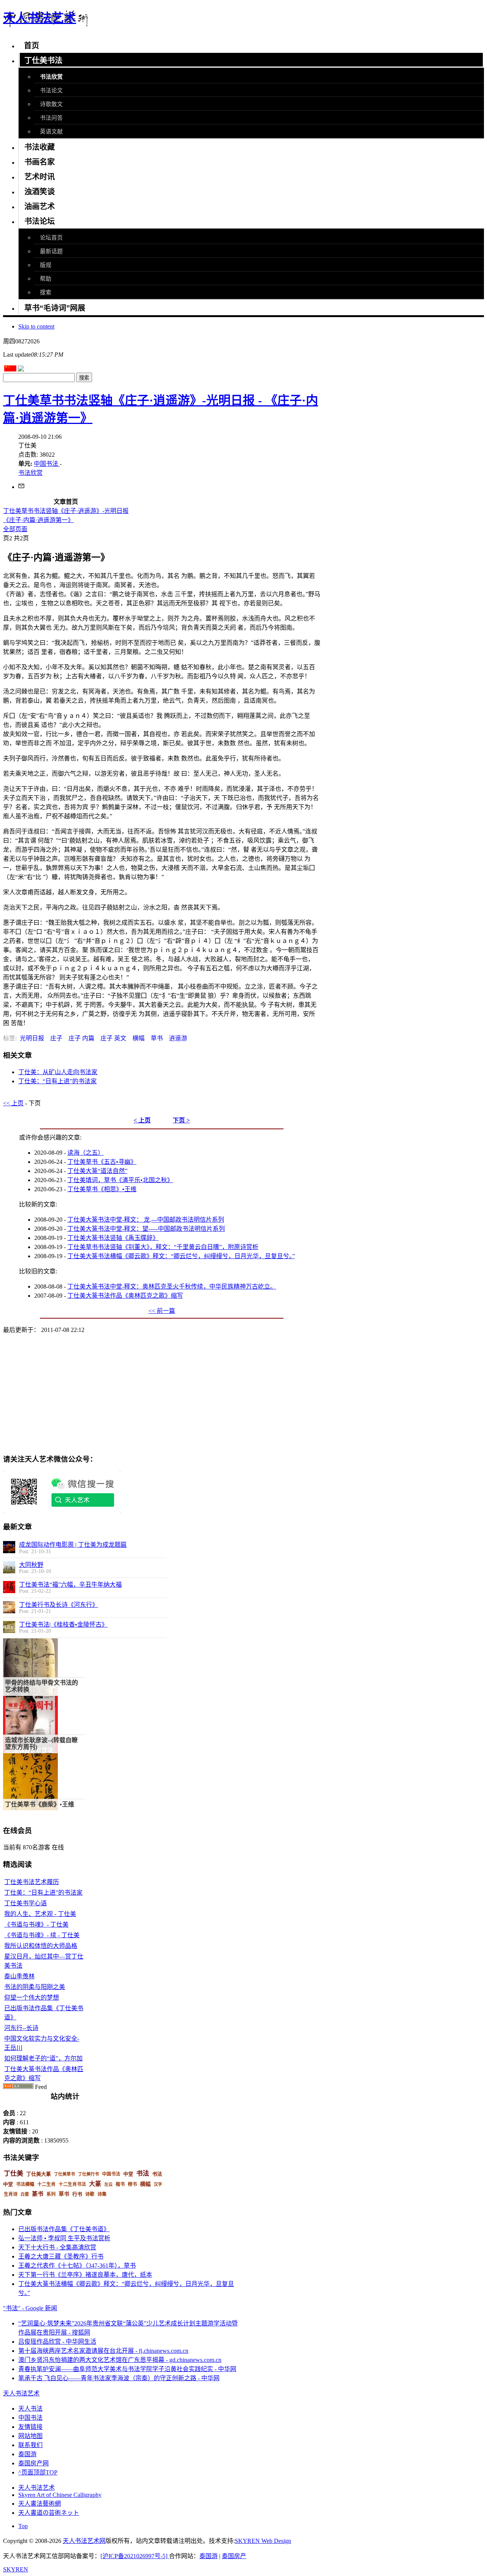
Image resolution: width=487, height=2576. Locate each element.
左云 (108, 2184)
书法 (143, 2174)
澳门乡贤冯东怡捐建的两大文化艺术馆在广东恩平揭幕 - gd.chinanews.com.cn (120, 2360)
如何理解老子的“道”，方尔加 (43, 2058)
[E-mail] (21, 487)
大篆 (95, 2184)
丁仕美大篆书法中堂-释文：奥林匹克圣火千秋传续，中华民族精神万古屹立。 (172, 1286)
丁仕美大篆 (39, 2174)
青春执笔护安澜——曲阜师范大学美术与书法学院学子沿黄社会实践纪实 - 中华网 (127, 2369)
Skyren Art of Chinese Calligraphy (60, 2495)
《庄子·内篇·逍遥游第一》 (38, 520)
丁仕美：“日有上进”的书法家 (57, 1081)
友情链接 (30, 2427)
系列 (51, 2194)
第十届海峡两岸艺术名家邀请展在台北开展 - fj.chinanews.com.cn (103, 2351)
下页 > (181, 1120)
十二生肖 (46, 2184)
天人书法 (30, 2409)
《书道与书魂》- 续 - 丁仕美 (42, 1935)
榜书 (132, 2184)
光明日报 (32, 1038)
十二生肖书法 (72, 2184)
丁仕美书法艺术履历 (32, 1882)
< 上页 (142, 1120)
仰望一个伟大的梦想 (32, 1997)
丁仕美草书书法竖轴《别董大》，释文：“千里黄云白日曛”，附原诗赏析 (163, 1247)
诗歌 (90, 2194)
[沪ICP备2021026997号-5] (135, 2556)
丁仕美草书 (64, 2174)
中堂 (128, 2174)
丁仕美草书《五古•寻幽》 (102, 1162)
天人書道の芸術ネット (49, 2513)
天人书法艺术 (37, 2488)
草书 (157, 1038)
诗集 (102, 2194)
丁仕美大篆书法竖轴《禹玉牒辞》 (113, 1238)
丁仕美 (14, 2174)
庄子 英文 (113, 1038)
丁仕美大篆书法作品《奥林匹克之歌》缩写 (125, 1296)
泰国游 (27, 2454)
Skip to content (36, 326)
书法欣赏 (30, 473)
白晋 (25, 2194)
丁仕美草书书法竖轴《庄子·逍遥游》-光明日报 (66, 511)
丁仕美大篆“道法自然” (97, 1171)
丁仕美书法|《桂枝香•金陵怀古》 (63, 1624)
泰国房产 (234, 2556)
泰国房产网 (33, 2463)
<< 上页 (13, 1103)
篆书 (38, 2194)
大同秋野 (31, 1565)
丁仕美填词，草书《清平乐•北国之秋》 (120, 1180)
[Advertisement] (85, 1393)
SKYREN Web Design (263, 2541)
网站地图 (30, 2436)
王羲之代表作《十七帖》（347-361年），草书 (77, 2266)
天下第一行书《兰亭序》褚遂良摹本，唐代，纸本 (85, 2275)
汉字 (158, 2184)
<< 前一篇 (162, 1311)
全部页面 (15, 529)
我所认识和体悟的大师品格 (41, 1946)
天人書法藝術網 (40, 2504)
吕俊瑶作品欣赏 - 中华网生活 (57, 2342)
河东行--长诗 (21, 2028)
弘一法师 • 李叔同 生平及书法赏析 (64, 2238)
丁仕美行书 (88, 2174)
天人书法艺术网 (84, 2541)
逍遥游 (178, 1038)
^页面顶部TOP (38, 2472)
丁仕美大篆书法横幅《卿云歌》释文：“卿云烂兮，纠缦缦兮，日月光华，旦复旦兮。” (181, 1256)
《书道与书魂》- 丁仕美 (36, 1924)
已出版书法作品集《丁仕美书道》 (64, 2229)
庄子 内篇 (81, 1038)
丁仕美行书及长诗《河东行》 (59, 1605)
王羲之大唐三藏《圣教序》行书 (61, 2256)
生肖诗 (11, 2194)
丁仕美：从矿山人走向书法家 (58, 1072)
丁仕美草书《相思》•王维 (102, 1189)
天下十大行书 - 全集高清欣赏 (57, 2247)
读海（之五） (86, 1153)
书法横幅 (25, 2184)
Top (23, 2526)
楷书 (120, 2184)
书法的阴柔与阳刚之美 (35, 1987)
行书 (77, 2194)
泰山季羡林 (19, 1976)
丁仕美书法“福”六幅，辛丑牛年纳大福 (70, 1585)
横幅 (138, 1038)
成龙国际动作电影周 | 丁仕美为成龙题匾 (73, 1545)
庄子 (56, 1038)
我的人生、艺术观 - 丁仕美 (40, 1914)
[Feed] (18, 2087)
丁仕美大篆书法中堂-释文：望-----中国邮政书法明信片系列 (146, 1229)
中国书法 (47, 464)
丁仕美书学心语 (25, 1903)
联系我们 (30, 2445)
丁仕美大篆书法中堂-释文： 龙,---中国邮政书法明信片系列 (146, 1220)
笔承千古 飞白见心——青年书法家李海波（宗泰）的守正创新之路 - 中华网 (119, 2378)
